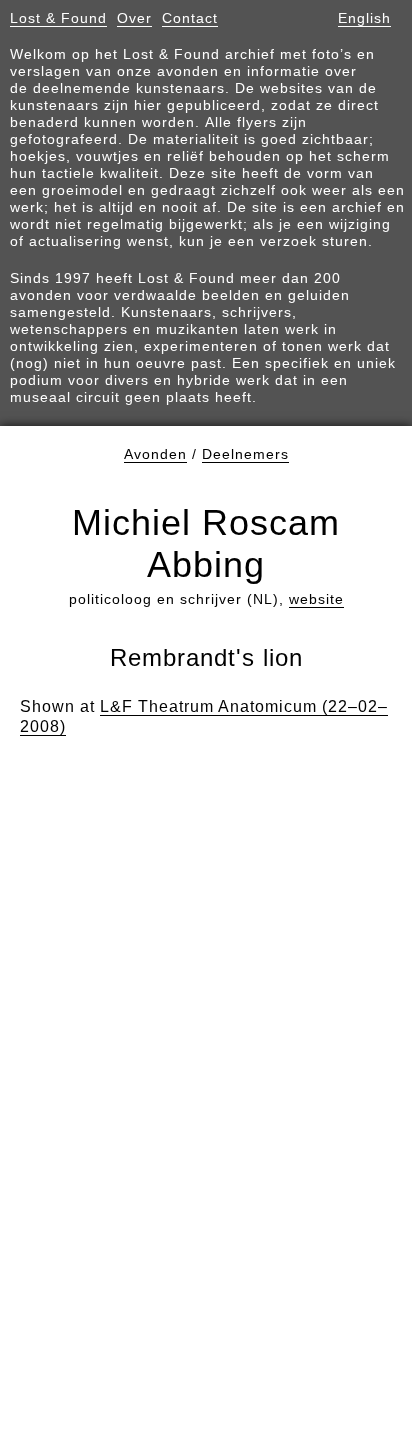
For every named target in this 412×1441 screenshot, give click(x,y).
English (364, 18)
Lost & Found (58, 18)
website (316, 599)
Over (134, 18)
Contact (190, 18)
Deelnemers (245, 454)
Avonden (155, 454)
